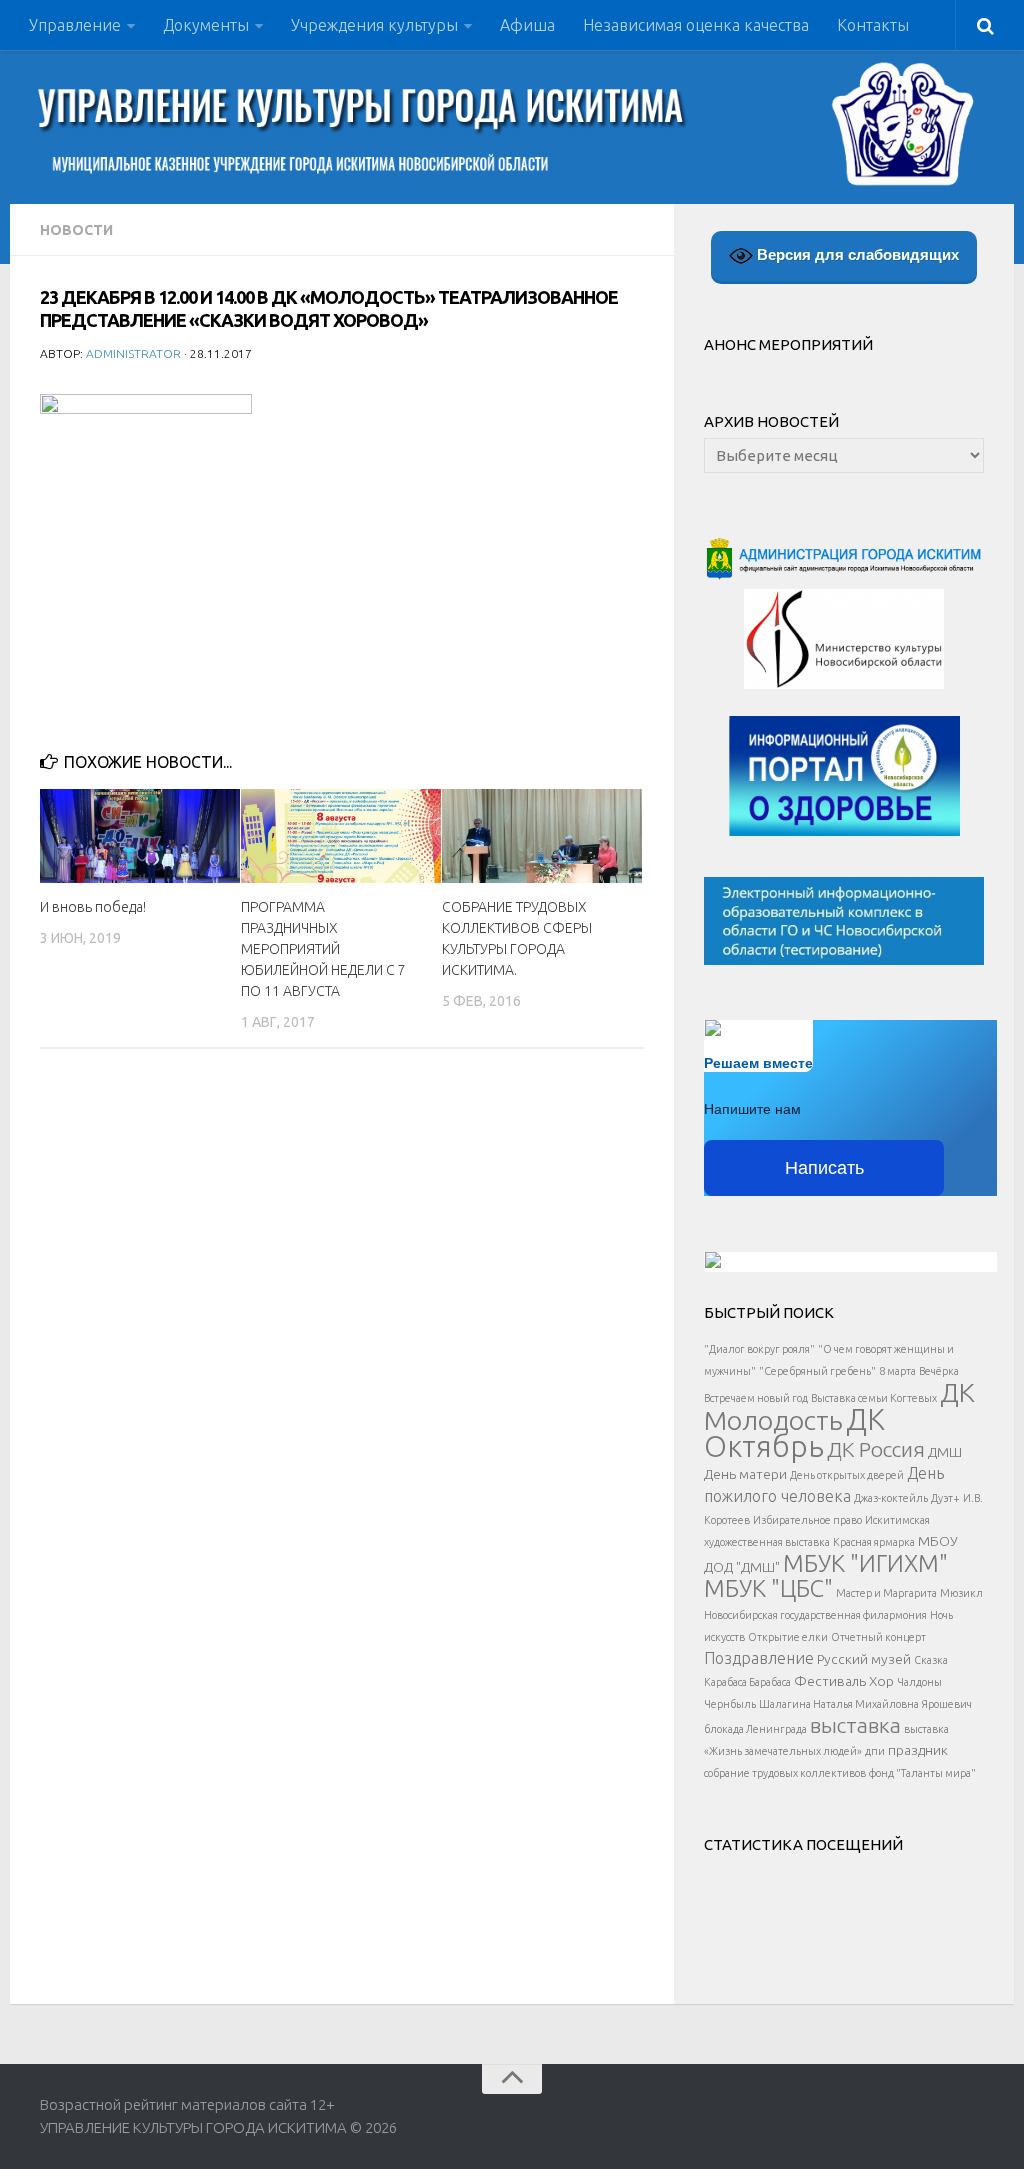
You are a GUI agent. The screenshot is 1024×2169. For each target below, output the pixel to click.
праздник (918, 1750)
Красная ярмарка (874, 1542)
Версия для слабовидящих (856, 254)
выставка (855, 1725)
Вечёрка (939, 1371)
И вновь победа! (93, 907)
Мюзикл (961, 1593)
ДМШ (945, 1452)
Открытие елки (788, 1637)
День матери (745, 1474)
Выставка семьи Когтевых (874, 1398)
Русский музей (864, 1659)
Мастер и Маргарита (886, 1593)
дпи (875, 1751)
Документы (206, 25)
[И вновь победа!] (140, 836)
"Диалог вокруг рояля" (759, 1349)
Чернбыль (730, 1704)
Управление (75, 25)
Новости (76, 230)
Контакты (873, 25)
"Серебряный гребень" (817, 1371)
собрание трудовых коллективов (785, 1773)
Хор (881, 1681)
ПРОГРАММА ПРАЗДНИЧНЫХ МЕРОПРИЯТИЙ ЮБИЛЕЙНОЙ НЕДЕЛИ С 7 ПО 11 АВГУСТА (323, 949)
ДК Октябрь (794, 1433)
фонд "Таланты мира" (922, 1773)
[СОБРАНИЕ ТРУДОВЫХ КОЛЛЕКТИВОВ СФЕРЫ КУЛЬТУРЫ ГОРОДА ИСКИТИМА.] (542, 836)
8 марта (897, 1371)
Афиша (527, 25)
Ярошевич (947, 1704)
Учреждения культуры (374, 25)
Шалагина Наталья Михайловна (839, 1704)
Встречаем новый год (756, 1398)
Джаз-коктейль (891, 1498)
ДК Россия (876, 1449)
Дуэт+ (945, 1498)
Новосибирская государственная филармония (815, 1615)
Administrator (133, 353)
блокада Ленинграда (755, 1729)
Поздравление (759, 1658)
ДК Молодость (839, 1406)
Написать (824, 1168)
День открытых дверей (847, 1475)
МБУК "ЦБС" (768, 1588)
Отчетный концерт (878, 1637)
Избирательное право (807, 1520)
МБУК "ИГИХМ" (865, 1563)
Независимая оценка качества (696, 25)
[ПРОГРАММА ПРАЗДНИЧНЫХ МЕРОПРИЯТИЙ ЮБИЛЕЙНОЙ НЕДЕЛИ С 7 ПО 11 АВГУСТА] (341, 836)
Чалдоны (919, 1682)
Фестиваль (830, 1681)
